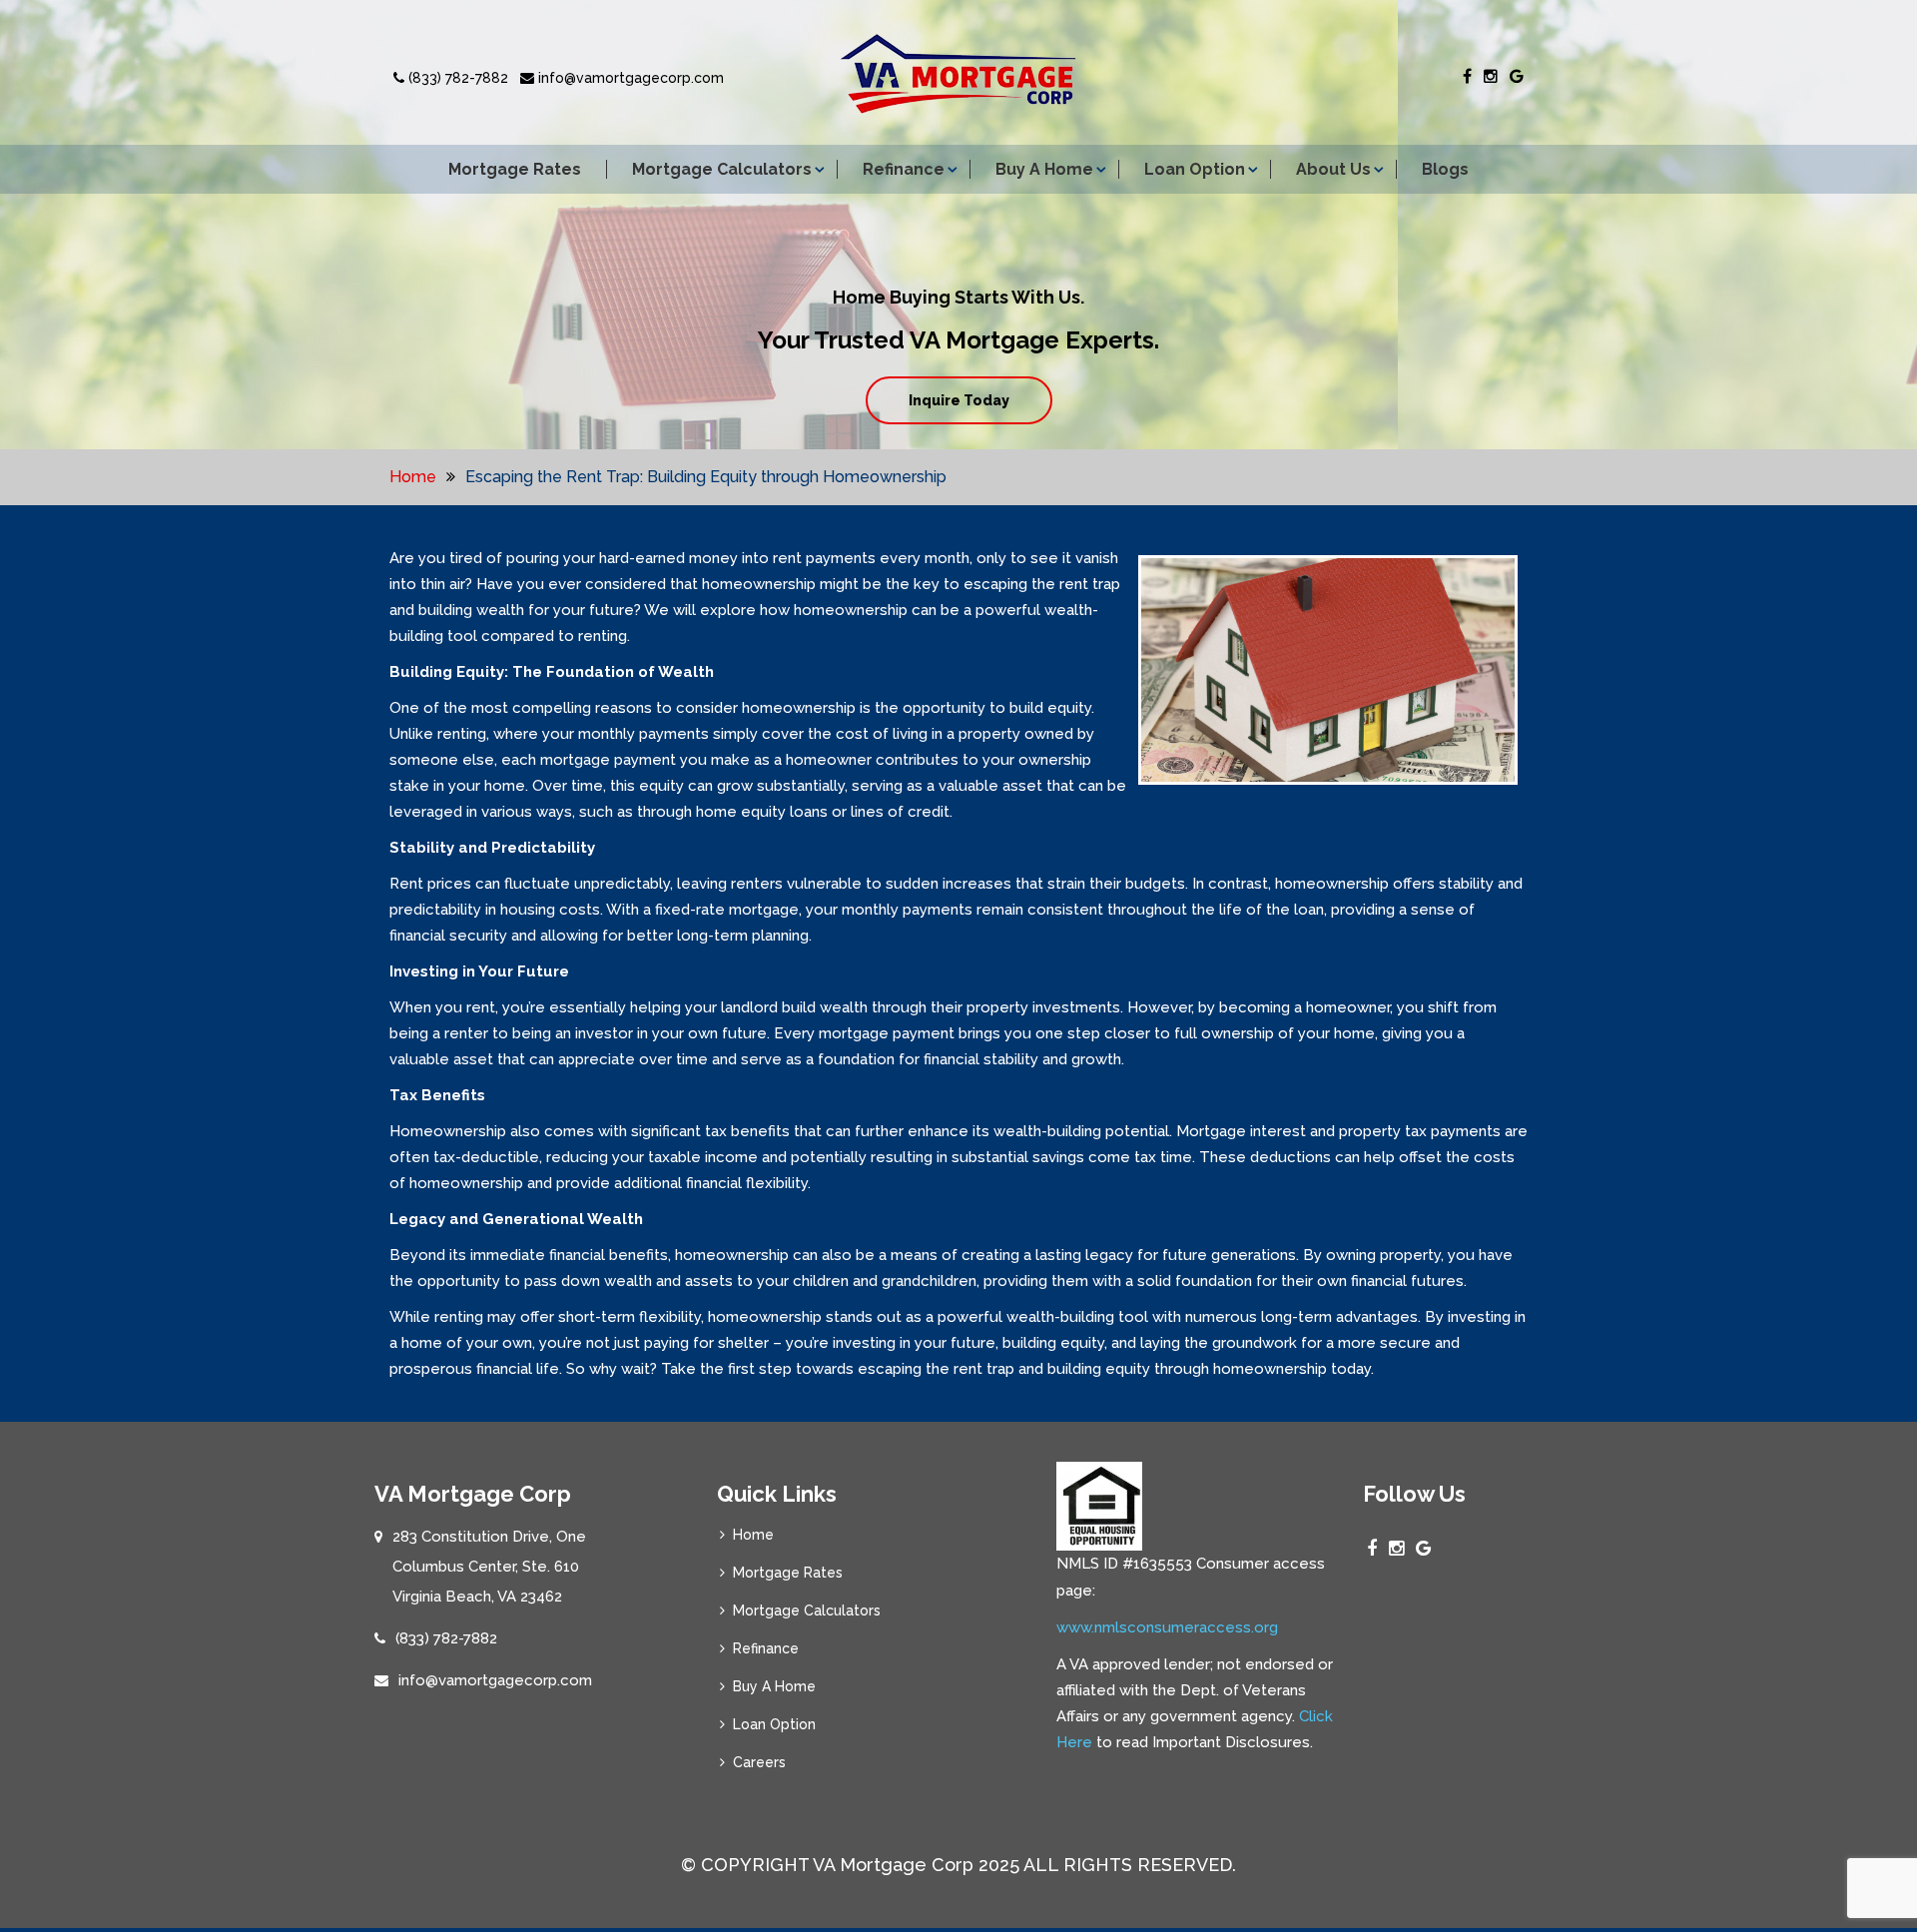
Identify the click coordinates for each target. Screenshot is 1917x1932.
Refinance (904, 169)
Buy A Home (1044, 169)
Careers (759, 1762)
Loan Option (1195, 169)
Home (413, 477)
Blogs (1445, 169)
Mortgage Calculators (722, 169)
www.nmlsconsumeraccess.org (1167, 1627)
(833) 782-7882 (456, 78)
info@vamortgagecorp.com (629, 78)
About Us (1333, 169)
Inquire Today (959, 400)
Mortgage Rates (515, 169)
